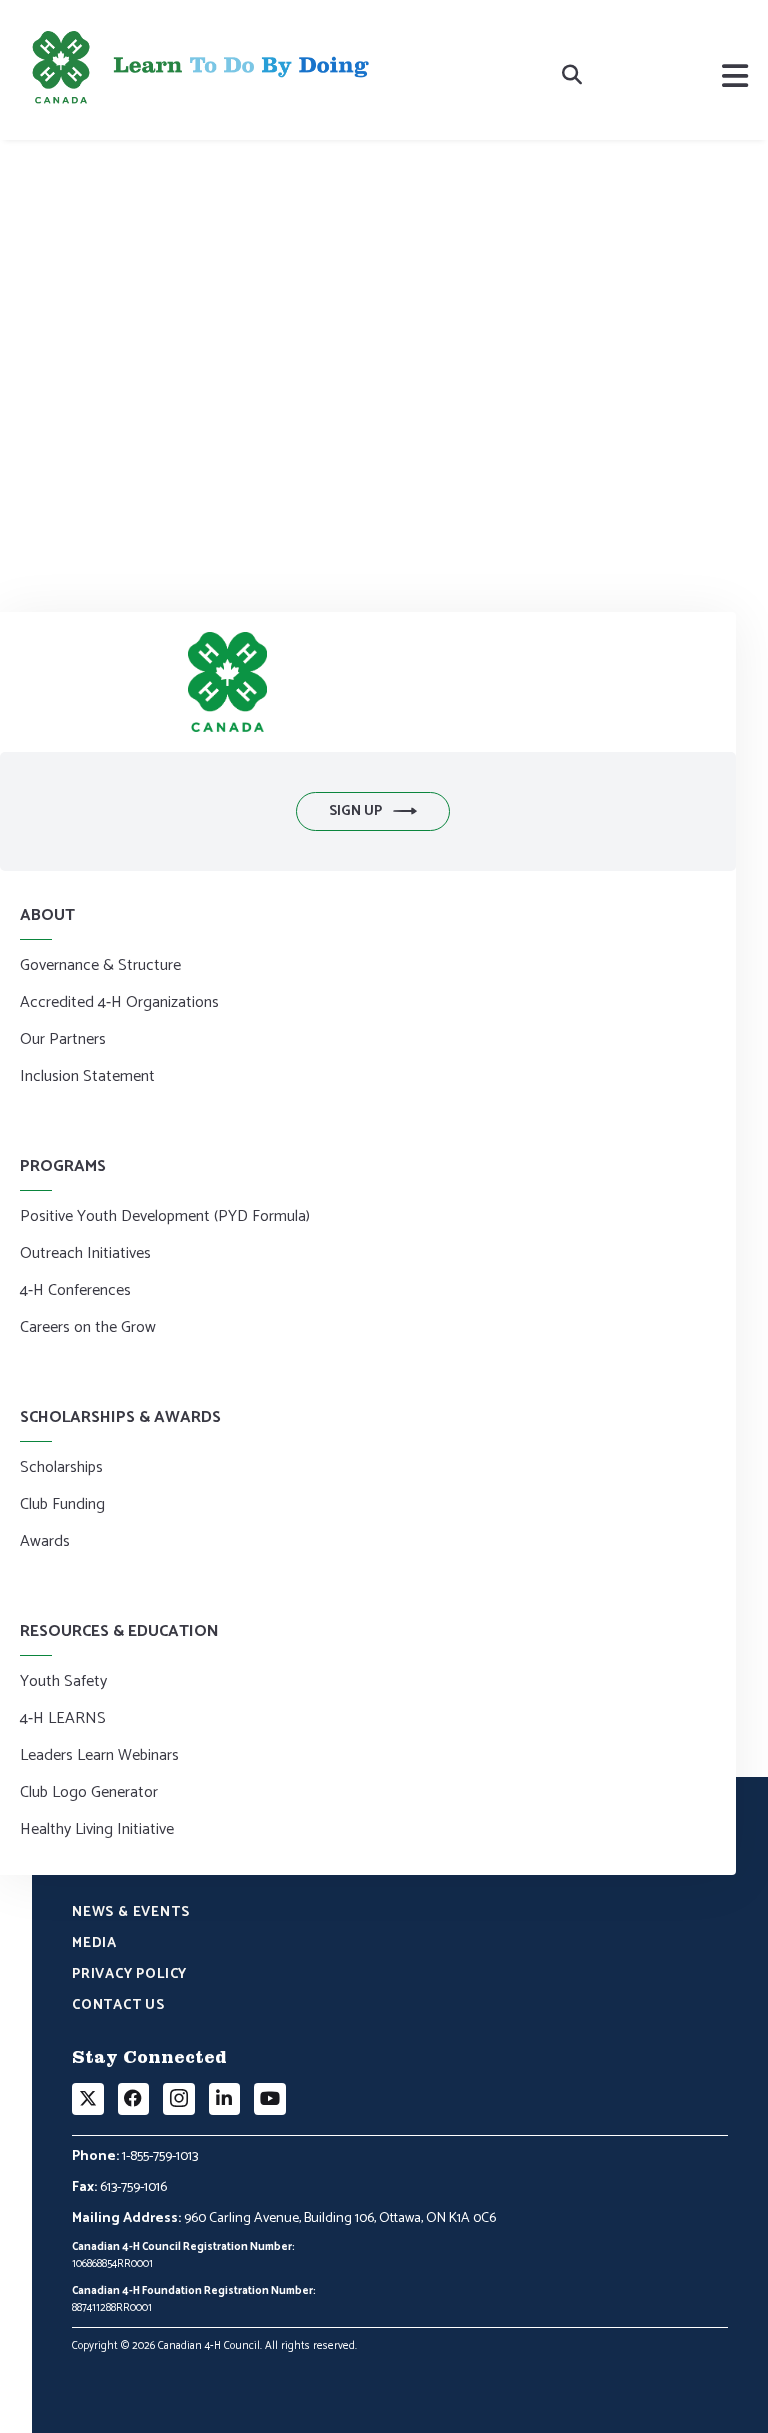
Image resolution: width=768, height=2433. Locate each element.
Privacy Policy (129, 1976)
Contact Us (118, 2007)
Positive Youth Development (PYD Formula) (165, 1218)
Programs (63, 1166)
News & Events (130, 1914)
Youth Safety (63, 1683)
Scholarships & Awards (120, 1417)
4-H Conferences (75, 1292)
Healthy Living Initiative (97, 1831)
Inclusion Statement (87, 1078)
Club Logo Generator (89, 1794)
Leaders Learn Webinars (99, 1757)
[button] (373, 811)
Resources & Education (119, 1631)
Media (94, 1945)
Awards (45, 1543)
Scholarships (61, 1469)
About (47, 915)
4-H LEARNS (63, 1720)
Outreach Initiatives (85, 1255)
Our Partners (63, 1041)
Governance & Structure (100, 967)
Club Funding (62, 1506)
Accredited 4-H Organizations (119, 1004)
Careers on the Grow (88, 1329)
